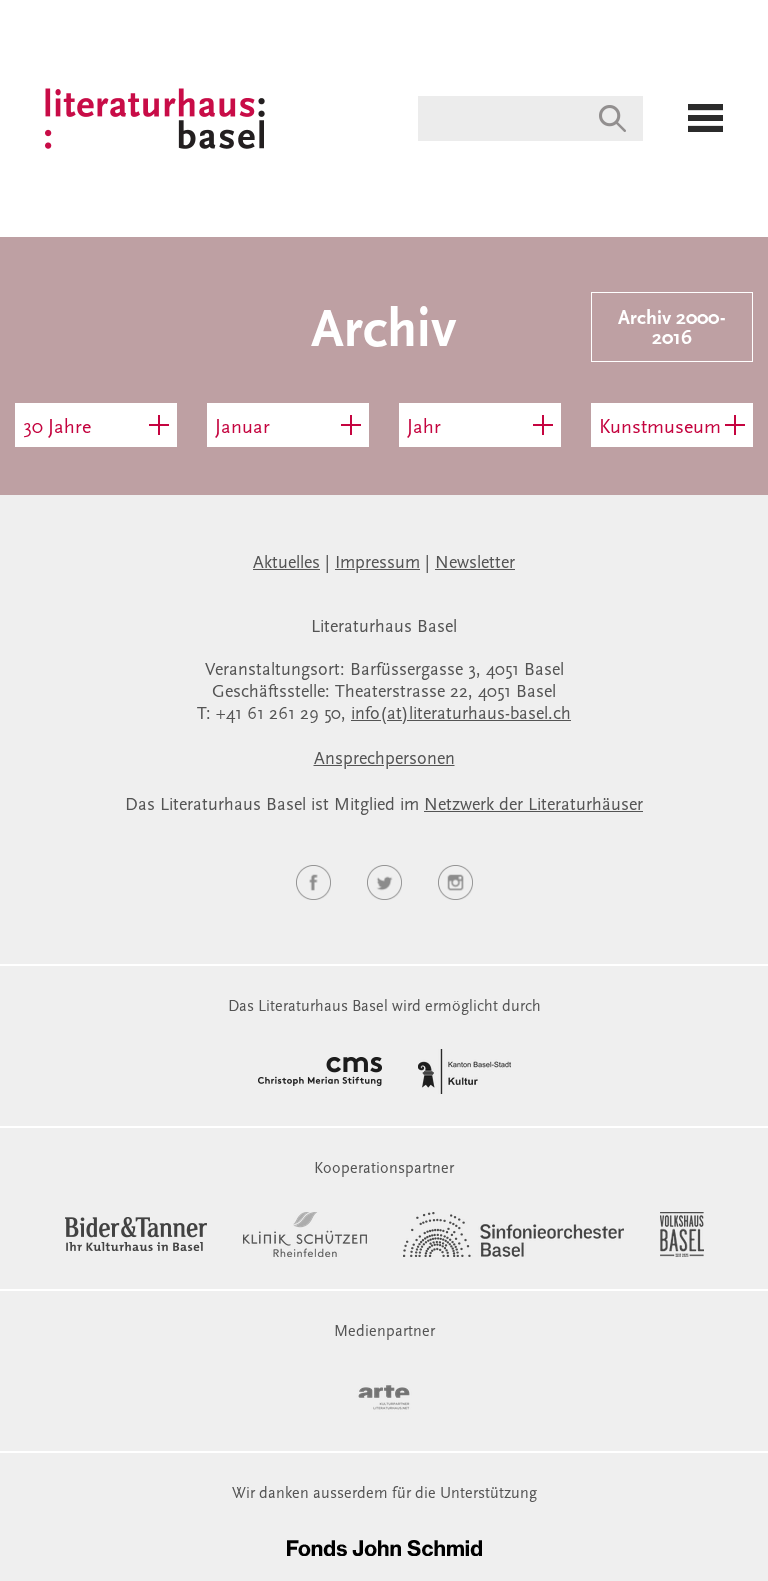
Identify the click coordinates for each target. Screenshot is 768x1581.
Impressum (377, 564)
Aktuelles (286, 564)
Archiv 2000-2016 (672, 329)
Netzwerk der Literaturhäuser (533, 806)
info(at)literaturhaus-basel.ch (461, 715)
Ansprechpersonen (384, 760)
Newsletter (475, 564)
